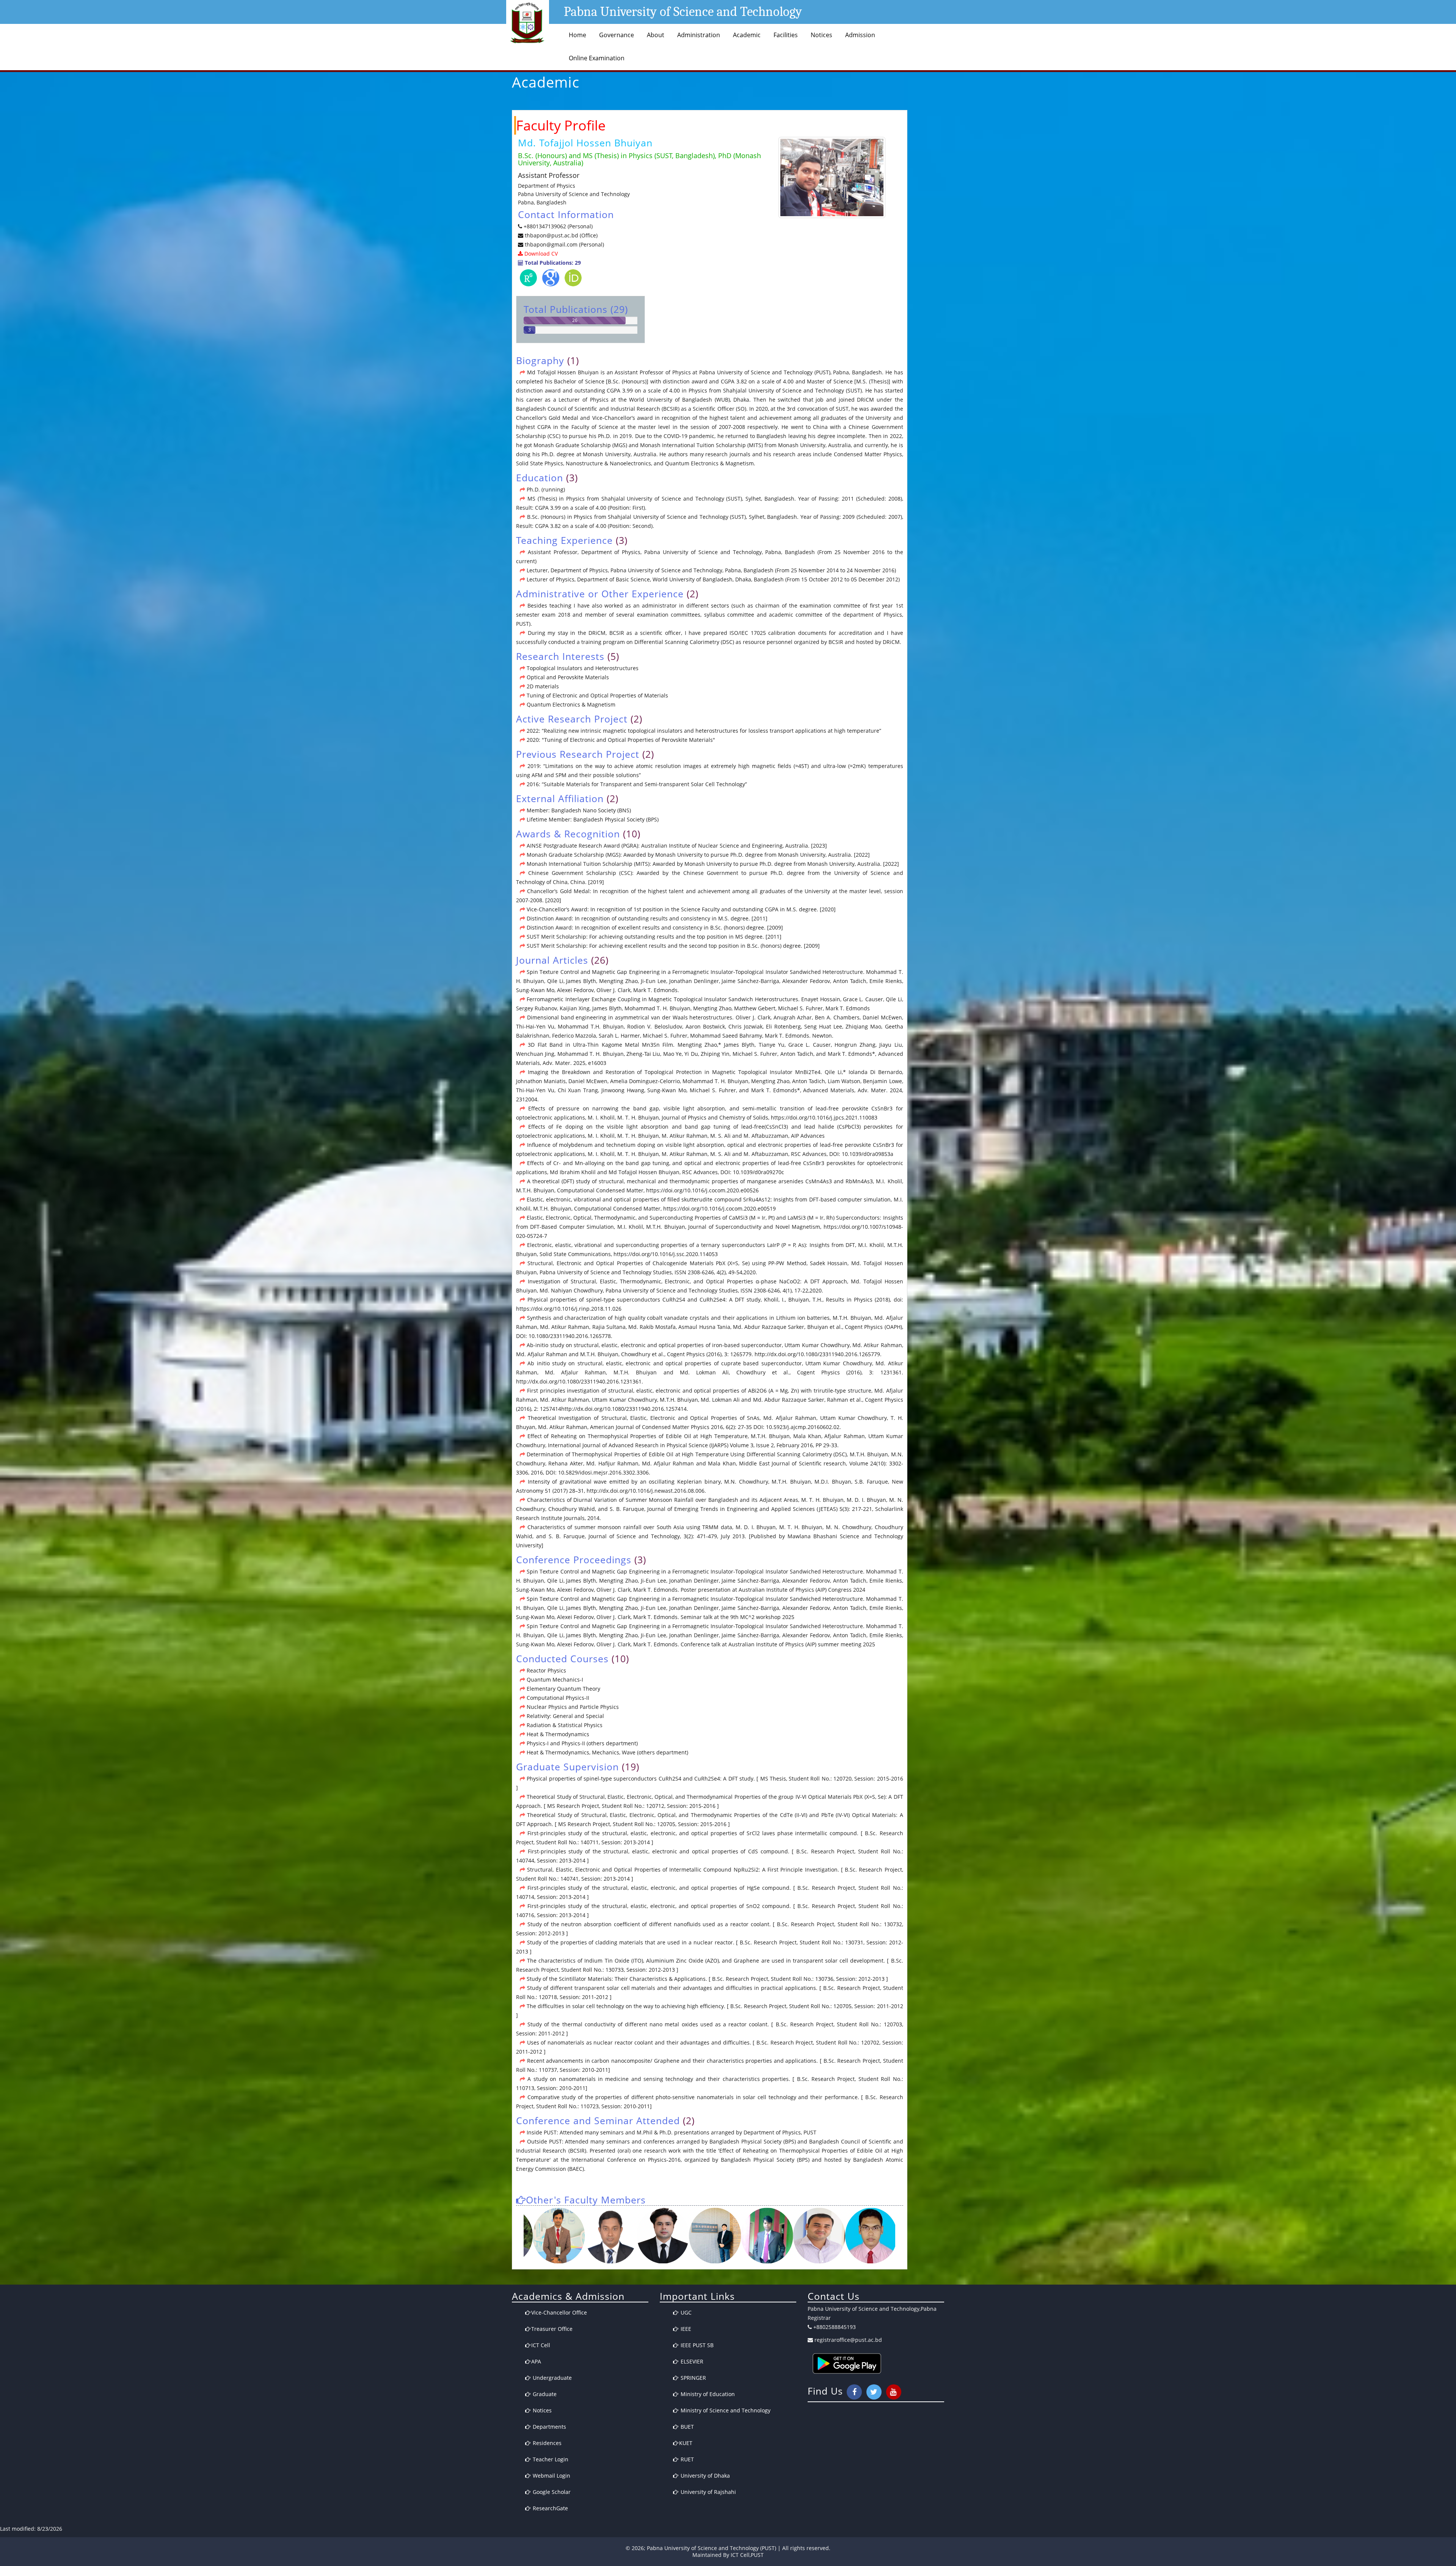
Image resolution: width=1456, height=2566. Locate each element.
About (656, 35)
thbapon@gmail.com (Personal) (564, 244)
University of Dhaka (704, 2476)
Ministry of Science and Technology (725, 2410)
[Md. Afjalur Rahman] (738, 2235)
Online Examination (597, 58)
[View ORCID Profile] (573, 279)
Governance (617, 35)
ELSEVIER (691, 2361)
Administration (699, 35)
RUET (686, 2459)
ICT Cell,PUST (747, 2555)
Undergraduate (551, 2378)
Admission (860, 35)
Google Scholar (551, 2492)
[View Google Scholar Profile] (551, 279)
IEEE (685, 2329)
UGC (685, 2312)
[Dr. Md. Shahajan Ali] (530, 2235)
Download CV (540, 254)
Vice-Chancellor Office (559, 2312)
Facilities (786, 35)
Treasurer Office (552, 2329)
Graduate (544, 2394)
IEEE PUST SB (696, 2345)
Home (577, 35)
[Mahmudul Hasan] (686, 2235)
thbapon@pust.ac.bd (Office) (560, 235)
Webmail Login (551, 2476)
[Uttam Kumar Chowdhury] (790, 2235)
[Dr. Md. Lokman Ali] (634, 2235)
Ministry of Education (707, 2394)
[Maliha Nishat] (843, 2235)
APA (536, 2361)
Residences (546, 2443)
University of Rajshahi (708, 2492)
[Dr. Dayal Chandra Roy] (895, 2235)
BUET (686, 2427)
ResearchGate (550, 2508)
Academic (747, 35)
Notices (821, 35)
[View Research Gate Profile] (528, 279)
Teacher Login (550, 2459)
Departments (549, 2427)
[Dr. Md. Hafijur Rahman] (582, 2235)
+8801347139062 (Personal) (558, 226)
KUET (686, 2443)
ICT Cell (541, 2345)
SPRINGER (693, 2378)
